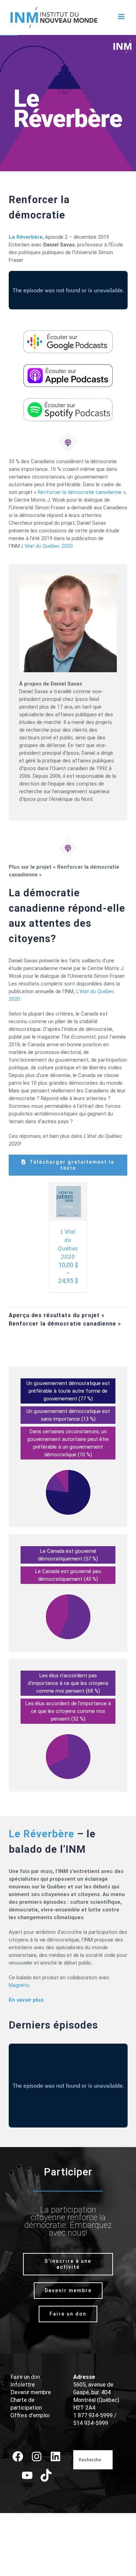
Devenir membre (31, 2392)
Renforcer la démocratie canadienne (80, 492)
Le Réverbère (26, 237)
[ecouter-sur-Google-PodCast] (68, 333)
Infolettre (23, 2385)
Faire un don (25, 2377)
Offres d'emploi (30, 2415)
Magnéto (19, 1985)
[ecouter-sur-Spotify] (68, 401)
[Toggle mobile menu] (122, 17)
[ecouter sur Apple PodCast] (68, 367)
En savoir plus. (27, 2000)
